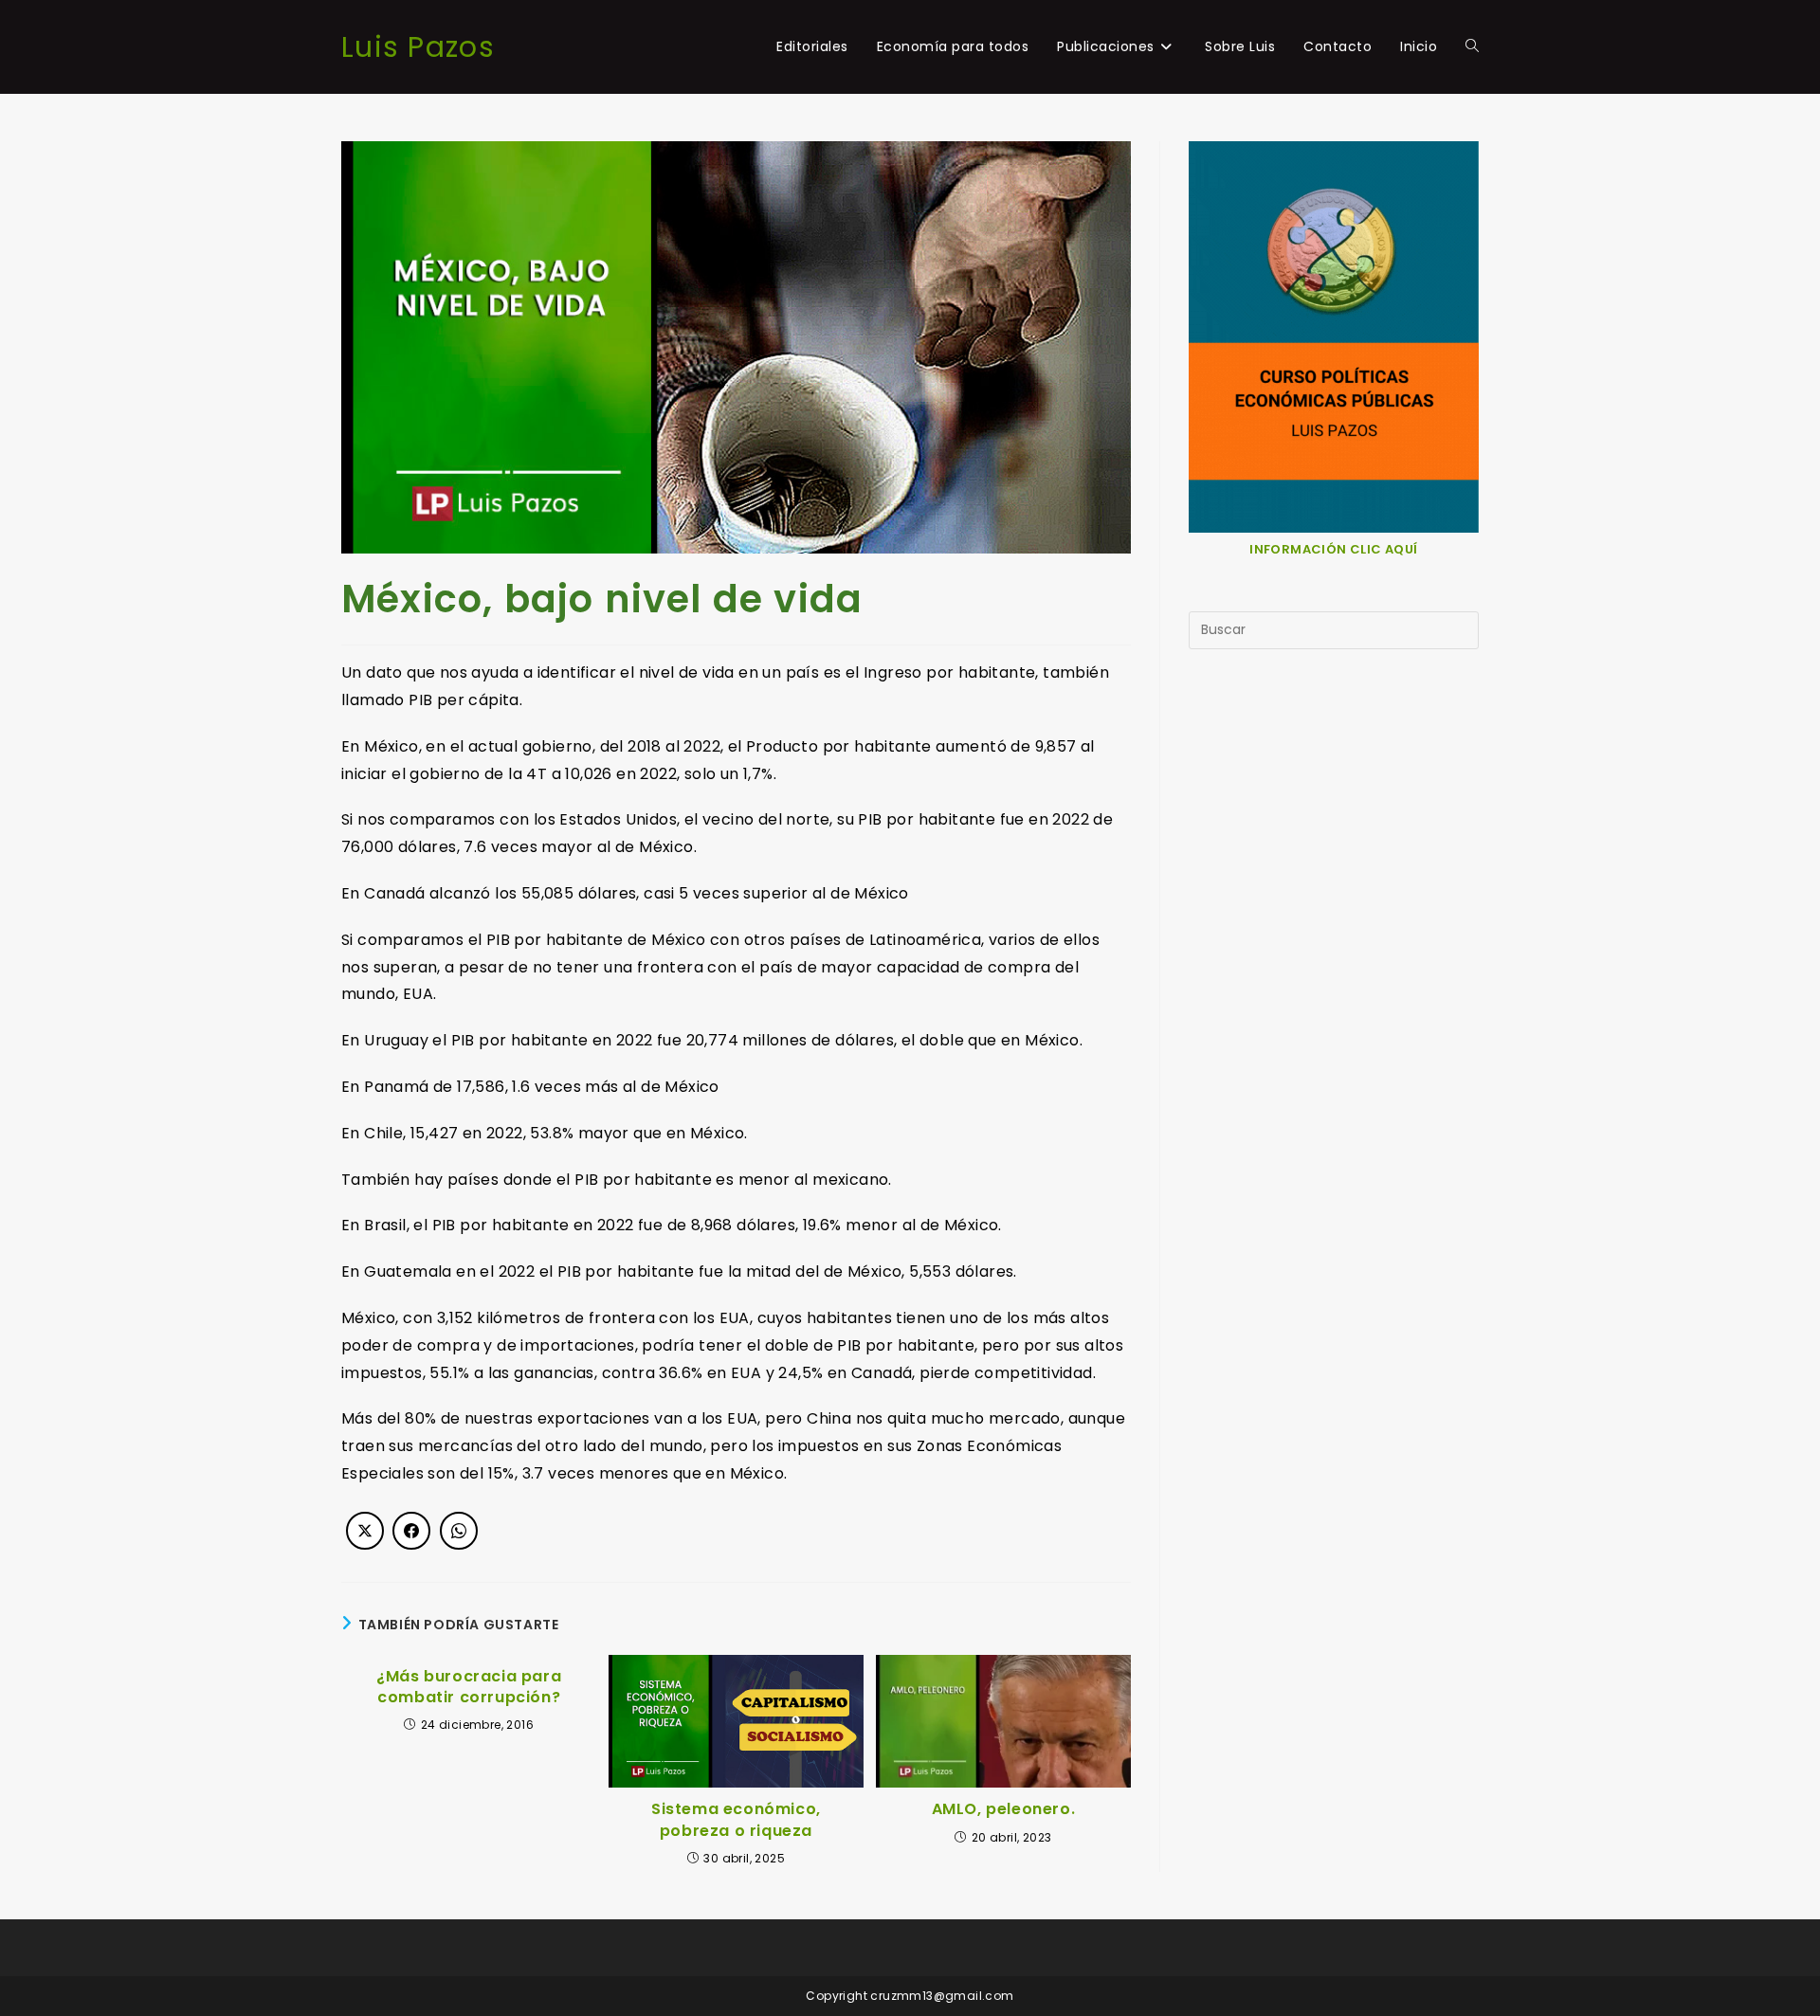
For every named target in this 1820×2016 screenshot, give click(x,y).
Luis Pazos (418, 47)
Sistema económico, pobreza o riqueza (736, 1820)
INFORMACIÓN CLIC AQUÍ (1333, 549)
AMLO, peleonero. (1004, 1809)
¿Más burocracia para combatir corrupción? (469, 1687)
